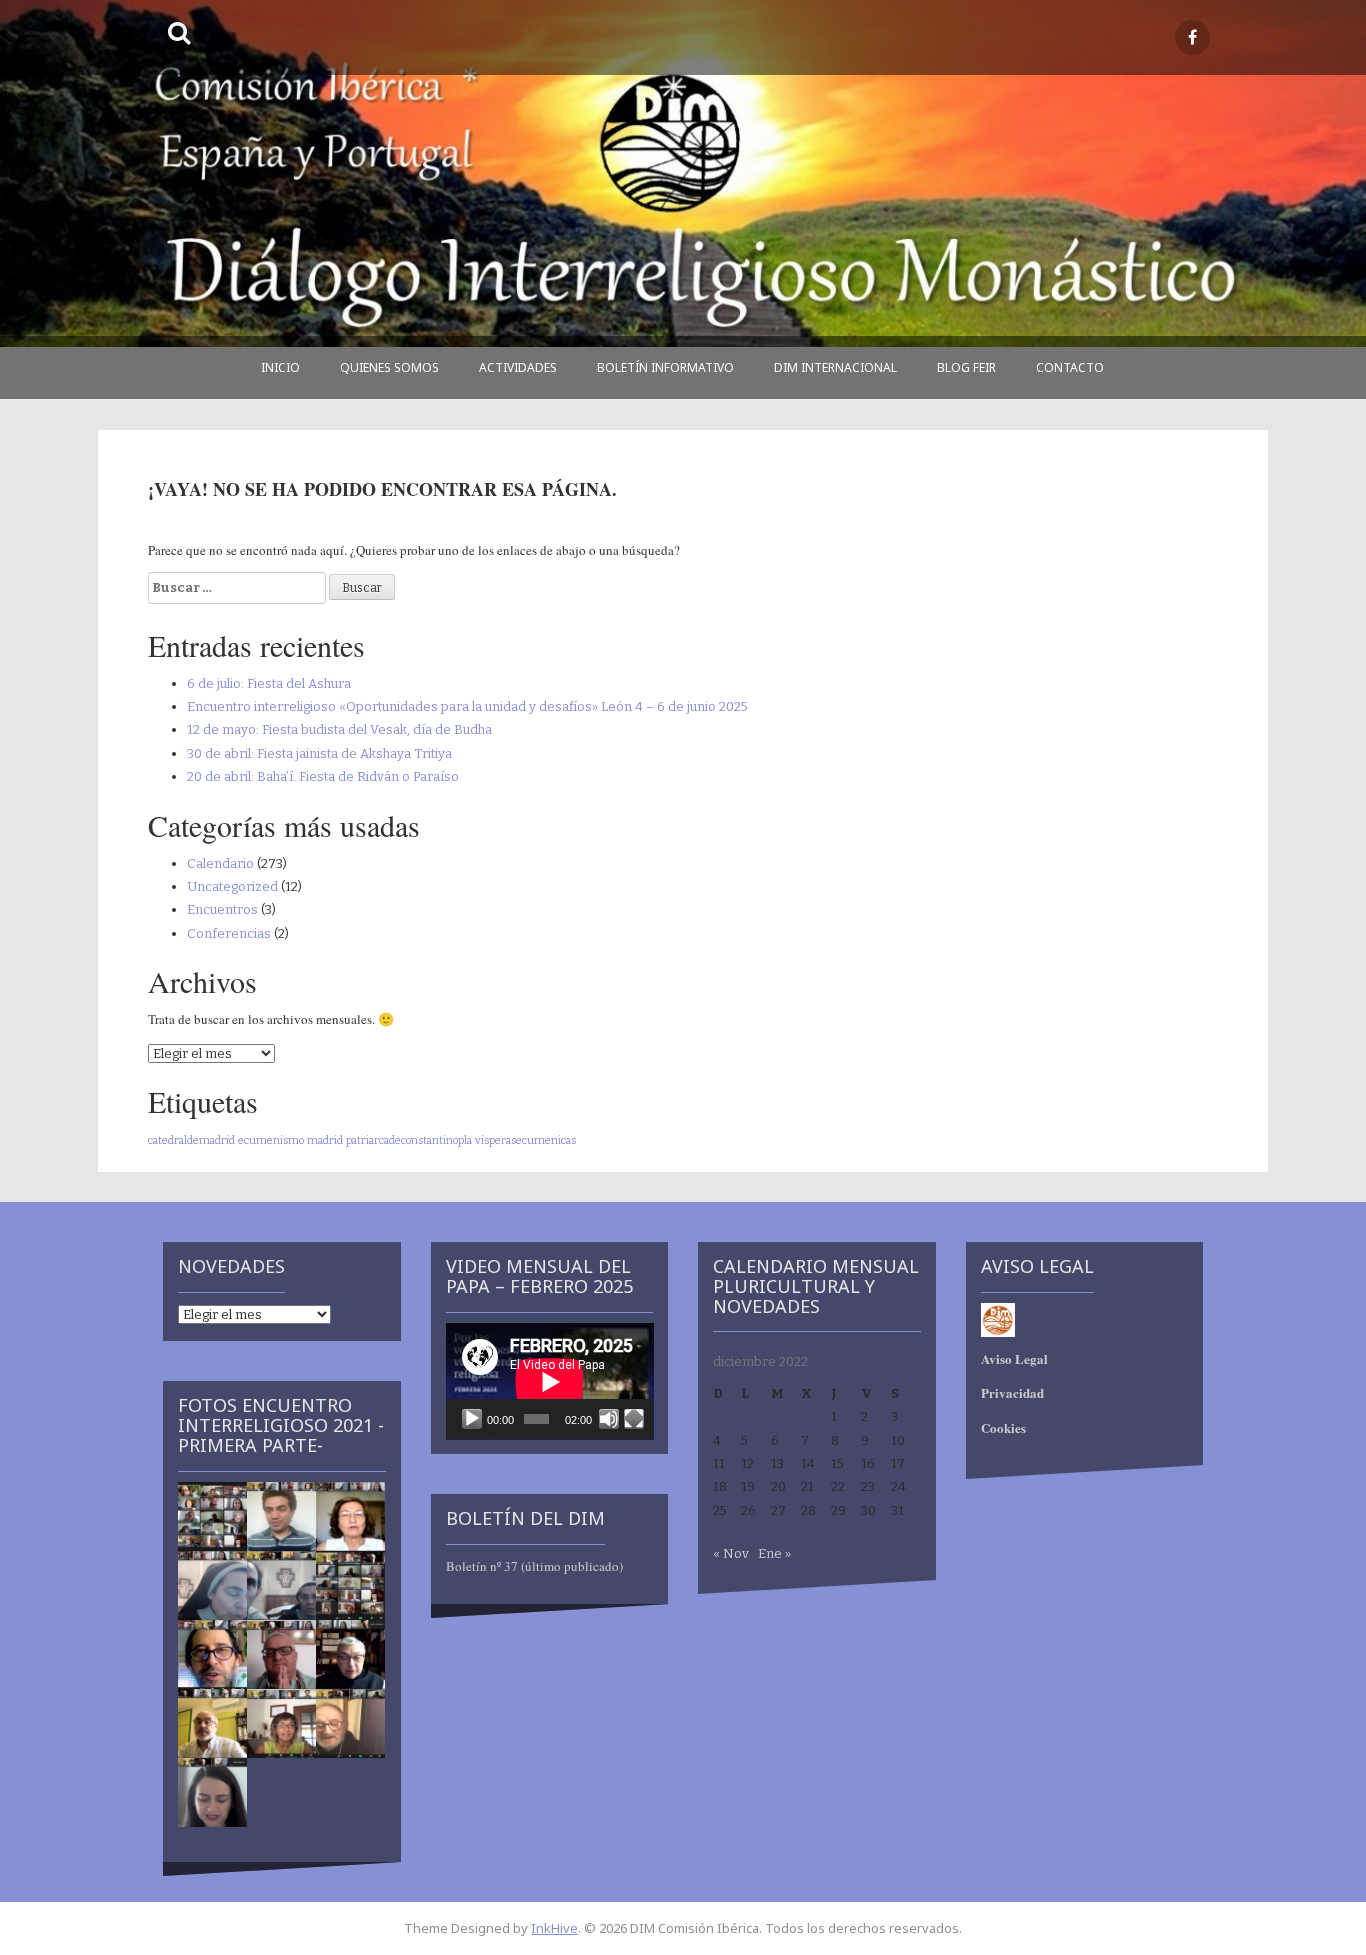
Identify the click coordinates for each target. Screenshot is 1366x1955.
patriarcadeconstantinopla (409, 1140)
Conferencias (229, 933)
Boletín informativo (665, 367)
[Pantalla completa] (634, 1419)
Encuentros (222, 909)
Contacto (1070, 367)
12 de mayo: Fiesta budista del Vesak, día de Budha (339, 729)
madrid (325, 1140)
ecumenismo (271, 1140)
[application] (550, 1381)
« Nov (731, 1553)
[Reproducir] (472, 1419)
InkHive (554, 1928)
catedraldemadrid (191, 1140)
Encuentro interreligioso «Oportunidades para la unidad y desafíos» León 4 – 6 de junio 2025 (467, 706)
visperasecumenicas (525, 1140)
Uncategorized (232, 886)
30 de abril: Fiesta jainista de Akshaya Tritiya (319, 753)
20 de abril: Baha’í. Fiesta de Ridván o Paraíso (323, 776)
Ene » (774, 1553)
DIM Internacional (835, 367)
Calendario (220, 863)
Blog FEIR (966, 367)
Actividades (518, 367)
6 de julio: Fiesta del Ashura (269, 683)
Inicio (280, 367)
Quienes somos (389, 367)
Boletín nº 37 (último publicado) (534, 1566)
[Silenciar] (609, 1419)
